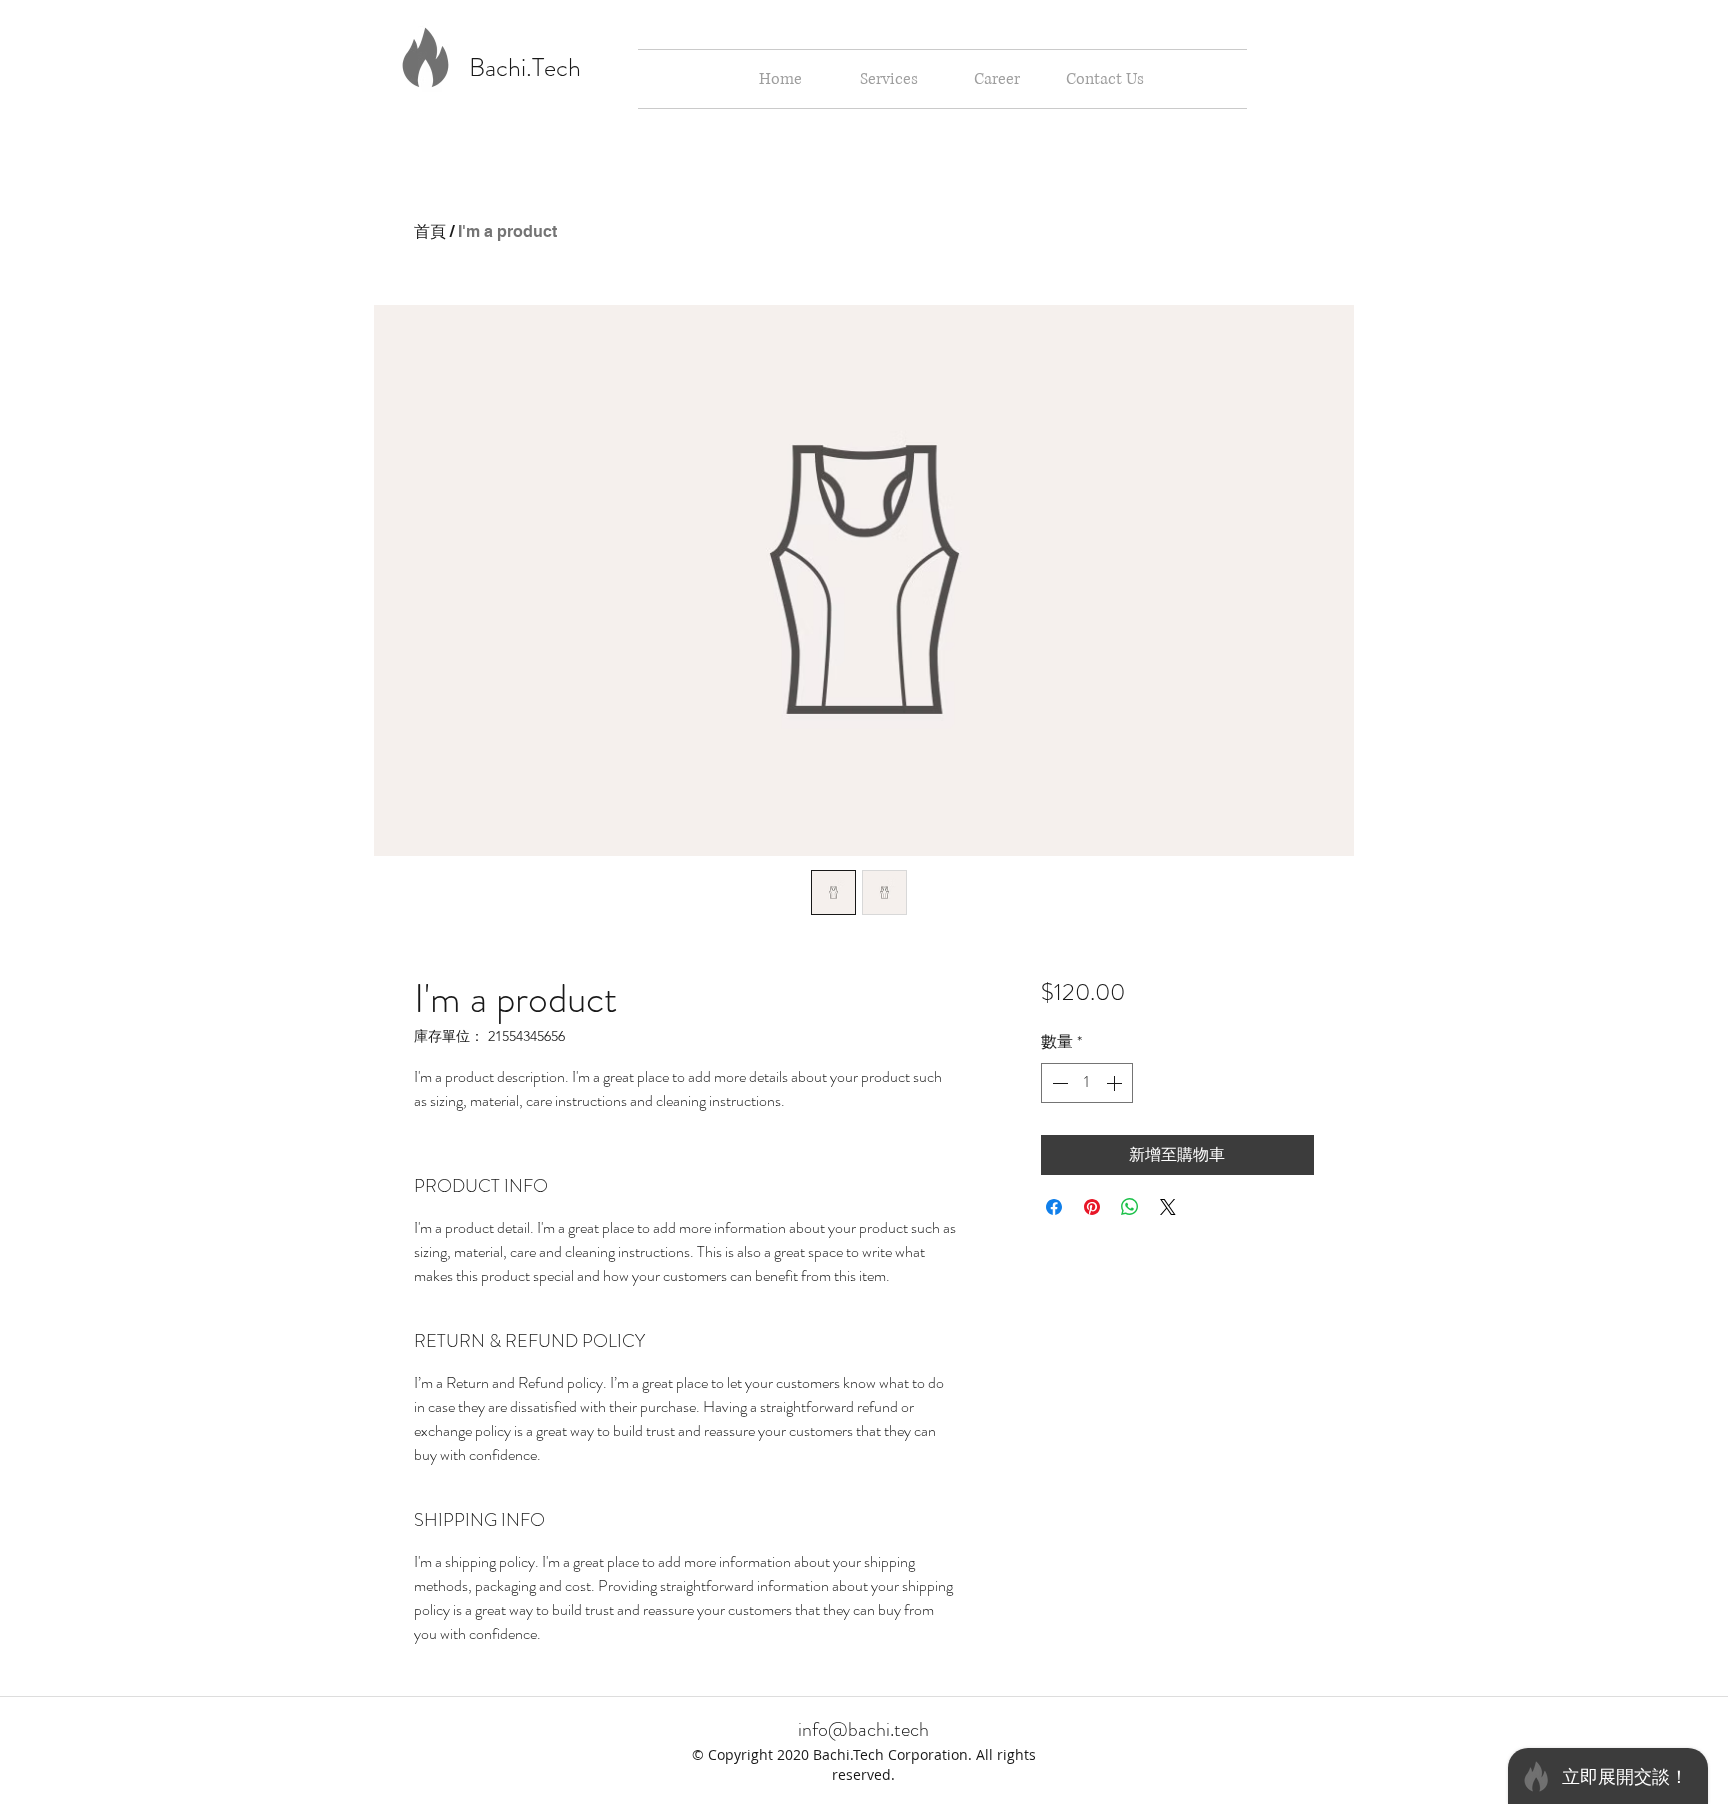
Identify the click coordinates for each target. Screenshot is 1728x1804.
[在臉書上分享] (1054, 1207)
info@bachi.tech (863, 1729)
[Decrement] (1058, 1083)
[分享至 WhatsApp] (1130, 1207)
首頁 (430, 231)
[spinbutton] (1087, 1083)
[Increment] (1116, 1083)
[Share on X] (1168, 1207)
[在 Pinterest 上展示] (1092, 1207)
